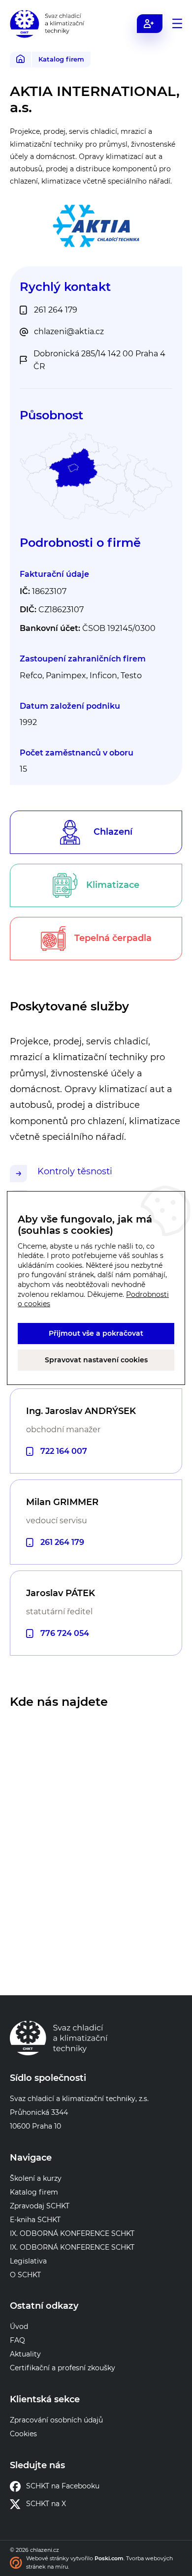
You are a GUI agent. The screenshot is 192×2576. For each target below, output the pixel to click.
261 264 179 (62, 1542)
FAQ (17, 2340)
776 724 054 (65, 1633)
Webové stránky (48, 2558)
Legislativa (28, 2261)
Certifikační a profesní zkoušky (63, 2368)
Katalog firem (61, 59)
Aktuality (25, 2354)
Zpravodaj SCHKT (40, 2206)
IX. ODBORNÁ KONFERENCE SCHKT (72, 2233)
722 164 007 (64, 1451)
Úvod (19, 2326)
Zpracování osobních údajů (56, 2420)
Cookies (23, 2434)
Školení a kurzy (36, 2178)
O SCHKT (25, 2275)
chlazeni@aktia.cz (69, 331)
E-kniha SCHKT (35, 2220)
